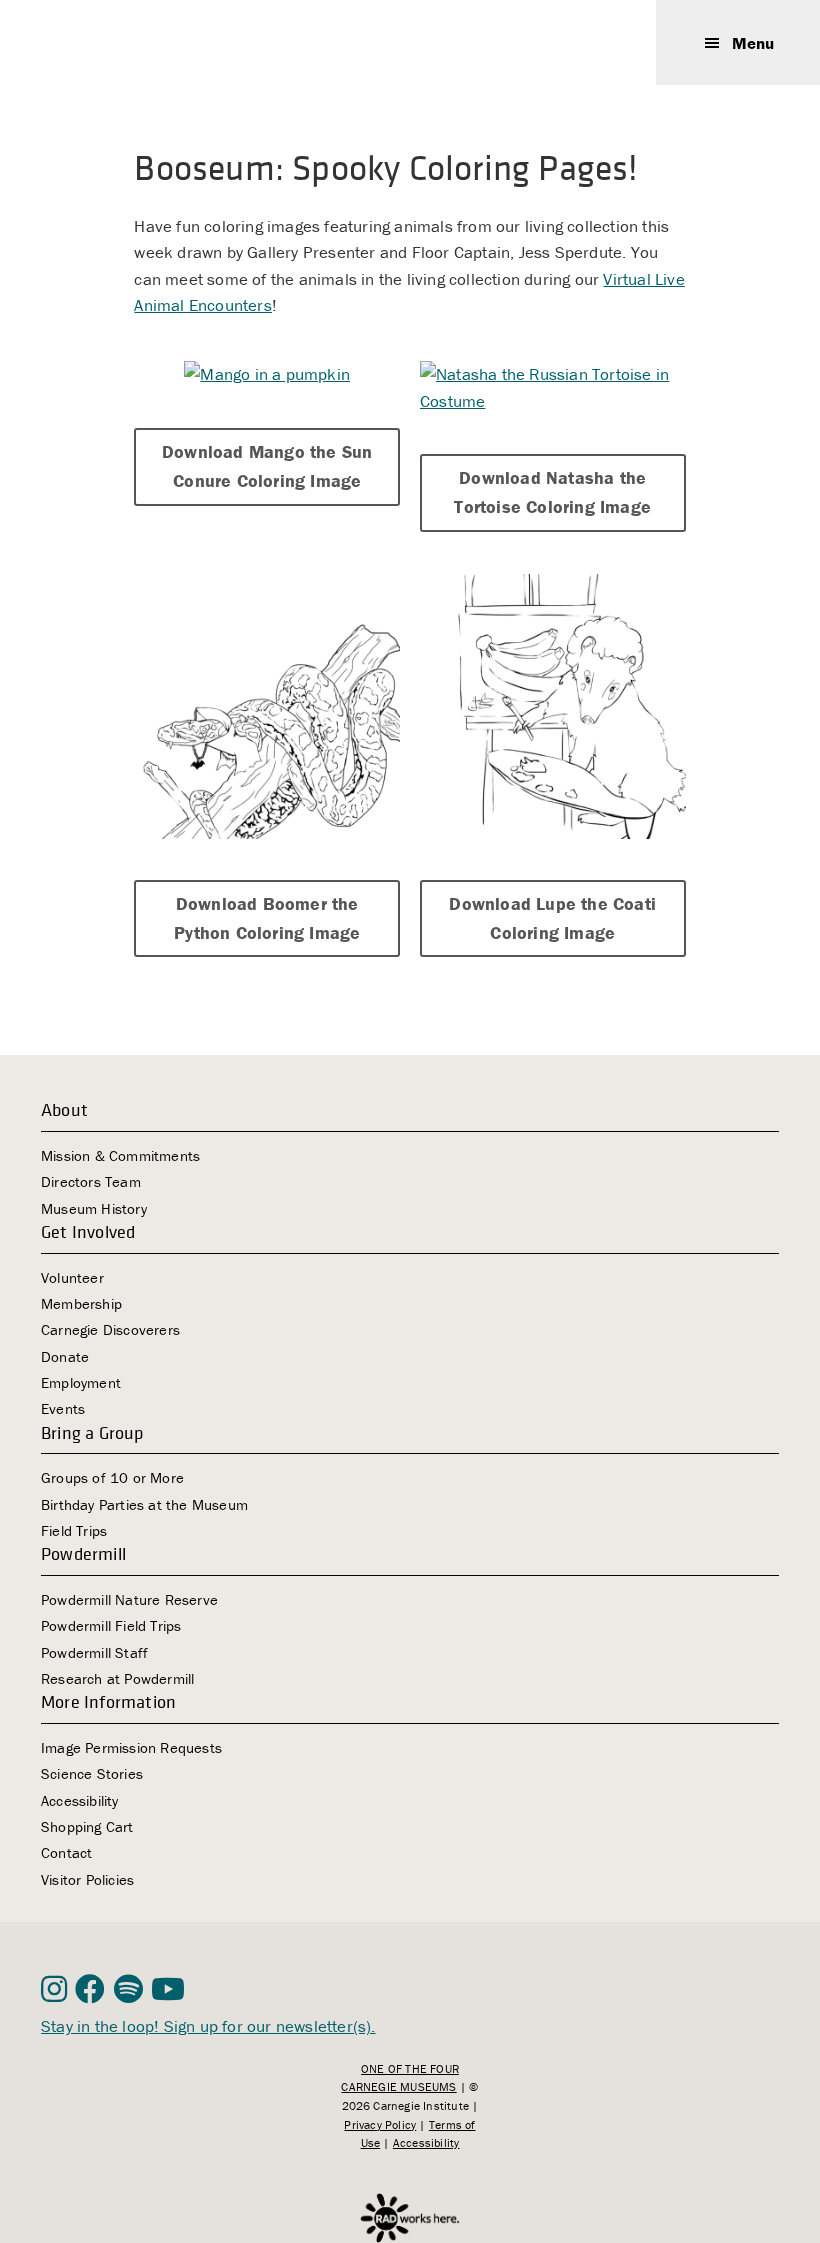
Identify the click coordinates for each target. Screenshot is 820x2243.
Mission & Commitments (120, 1155)
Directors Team (91, 1181)
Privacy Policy (380, 2124)
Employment (81, 1382)
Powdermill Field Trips (111, 1625)
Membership (81, 1303)
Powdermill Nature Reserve (129, 1599)
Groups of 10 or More (112, 1477)
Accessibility (80, 1800)
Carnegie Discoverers (110, 1329)
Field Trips (74, 1530)
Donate (65, 1356)
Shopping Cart (87, 1826)
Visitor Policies (87, 1879)
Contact (66, 1852)
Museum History (94, 1208)
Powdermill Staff (94, 1652)
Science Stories (92, 1773)
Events (63, 1408)
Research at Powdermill (117, 1678)
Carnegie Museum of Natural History (141, 42)
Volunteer (72, 1277)
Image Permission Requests (131, 1747)
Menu (753, 43)
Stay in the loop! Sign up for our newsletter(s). (208, 2026)
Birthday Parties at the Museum (144, 1504)
